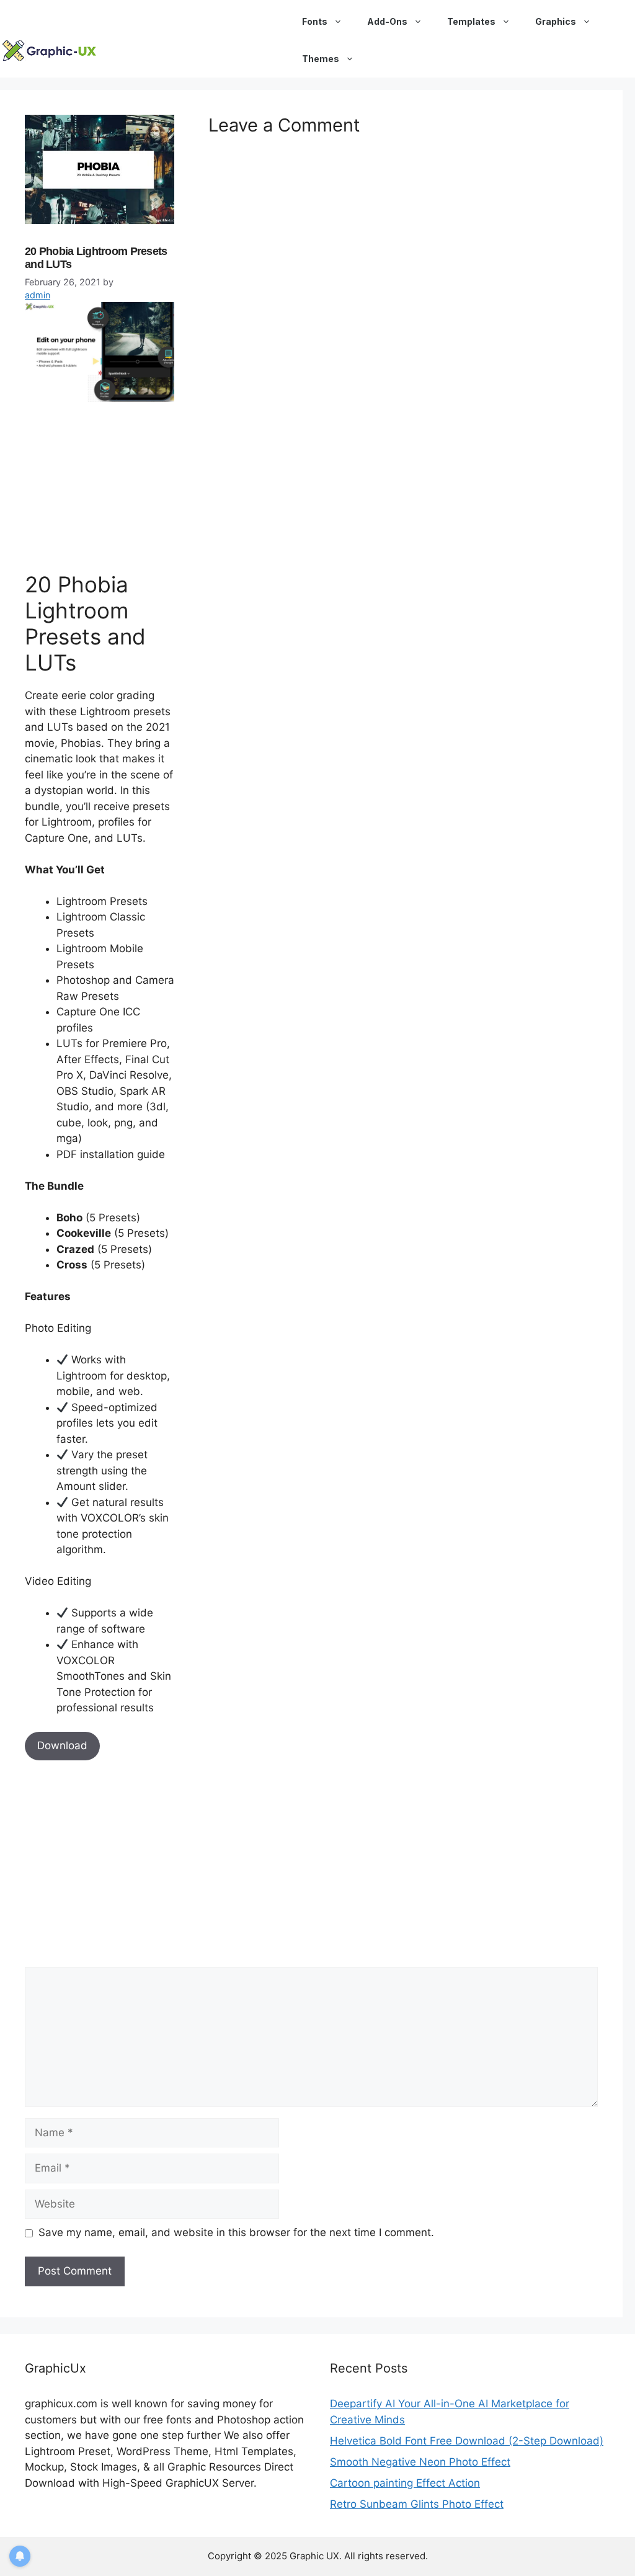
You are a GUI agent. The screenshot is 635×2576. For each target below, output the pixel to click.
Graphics (556, 21)
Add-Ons (387, 21)
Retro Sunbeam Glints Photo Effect (417, 2504)
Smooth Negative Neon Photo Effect (420, 2462)
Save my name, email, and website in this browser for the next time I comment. (236, 2232)
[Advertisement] (118, 484)
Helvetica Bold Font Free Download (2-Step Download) (467, 2441)
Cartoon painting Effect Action (405, 2483)
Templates (471, 21)
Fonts (315, 21)
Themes (321, 59)
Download (62, 1745)
